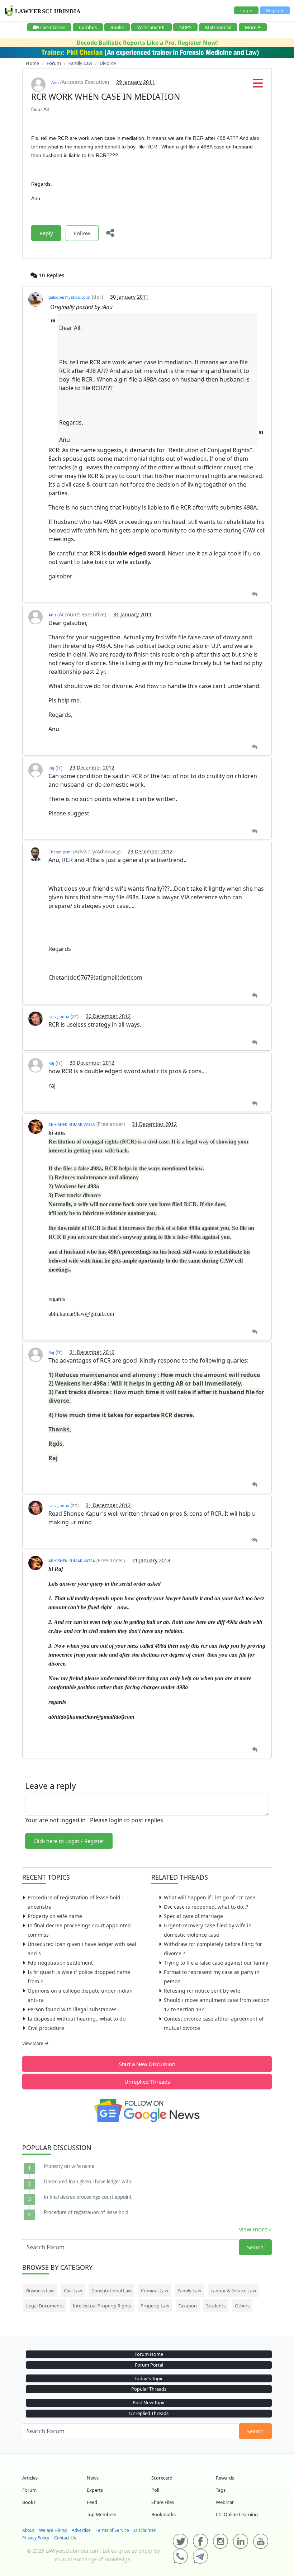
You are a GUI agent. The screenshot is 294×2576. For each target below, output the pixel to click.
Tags (221, 2490)
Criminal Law (155, 2291)
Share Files (163, 2502)
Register (275, 10)
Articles (30, 2478)
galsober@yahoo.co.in (69, 297)
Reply (46, 233)
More (251, 27)
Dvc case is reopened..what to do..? (206, 1907)
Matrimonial (218, 27)
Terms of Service (112, 2530)
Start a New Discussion (147, 2064)
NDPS (185, 27)
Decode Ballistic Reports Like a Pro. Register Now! (147, 43)
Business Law (40, 2291)
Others (242, 2306)
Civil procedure (46, 2028)
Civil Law (73, 2291)
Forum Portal (149, 2365)
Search (255, 2247)
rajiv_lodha (59, 1016)
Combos (88, 27)
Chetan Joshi (60, 852)
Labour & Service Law (233, 2291)
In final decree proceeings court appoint (88, 2197)
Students (216, 2306)
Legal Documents (45, 2306)
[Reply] (254, 594)
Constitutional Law (112, 2291)
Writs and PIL (151, 27)
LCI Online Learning (237, 2514)
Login (246, 10)
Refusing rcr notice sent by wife (202, 1991)
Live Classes (53, 27)
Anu (55, 82)
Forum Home (149, 2354)
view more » (255, 2229)
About (28, 2530)
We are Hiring (53, 2530)
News (93, 2478)
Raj (51, 768)
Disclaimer (145, 2530)
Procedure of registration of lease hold (86, 2213)
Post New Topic (149, 2402)
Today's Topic (149, 2378)
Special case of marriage (193, 1916)
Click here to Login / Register (69, 1841)
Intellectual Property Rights (102, 2306)
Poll (155, 2490)
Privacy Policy (36, 2538)
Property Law (155, 2306)
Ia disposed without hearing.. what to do (77, 2019)
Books (117, 27)
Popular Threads (149, 2389)
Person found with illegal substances (72, 2009)
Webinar (225, 2502)
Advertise (81, 2530)
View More (33, 2043)
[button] (258, 85)
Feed (92, 2502)
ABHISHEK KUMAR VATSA (72, 1124)
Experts (95, 2490)
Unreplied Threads (147, 2082)
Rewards (225, 2478)
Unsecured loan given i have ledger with (87, 2182)
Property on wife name (55, 1916)
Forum (29, 2490)
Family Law (189, 2291)
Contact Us (65, 2538)
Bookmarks (163, 2514)
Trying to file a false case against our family (216, 1963)
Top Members (101, 2514)
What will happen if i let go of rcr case (210, 1897)
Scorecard (162, 2478)
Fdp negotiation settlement (60, 1963)
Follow (82, 233)
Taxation (188, 2306)
